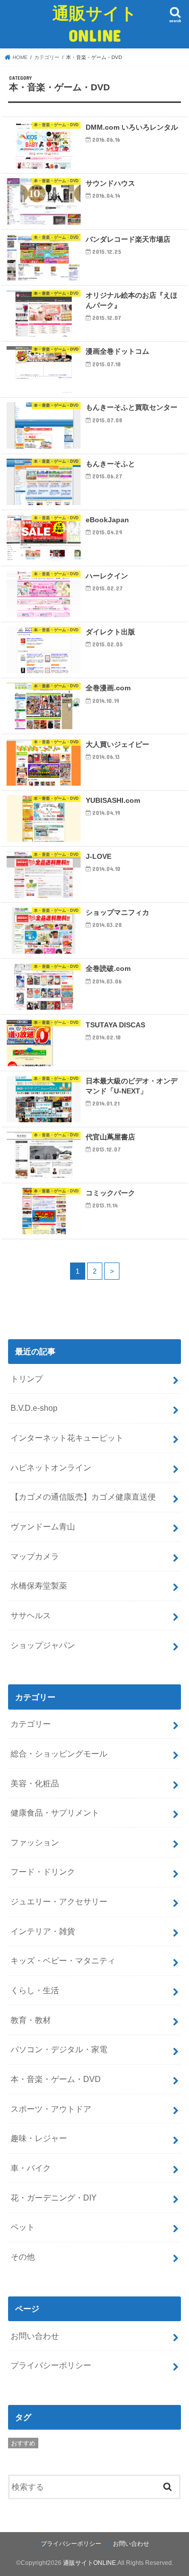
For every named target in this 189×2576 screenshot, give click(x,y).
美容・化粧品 (35, 1783)
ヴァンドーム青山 (43, 1526)
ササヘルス (31, 1615)
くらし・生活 (35, 1990)
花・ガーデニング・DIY (54, 2198)
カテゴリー (31, 1724)
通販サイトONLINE (95, 24)
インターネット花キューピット (67, 1438)
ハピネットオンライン (51, 1467)
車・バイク (31, 2168)
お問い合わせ (35, 2336)
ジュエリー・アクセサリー (59, 1901)
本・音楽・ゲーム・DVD (56, 2079)
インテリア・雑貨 (43, 1931)
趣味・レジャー (39, 2138)
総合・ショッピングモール (59, 1753)
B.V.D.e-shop (34, 1408)
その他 (23, 2257)
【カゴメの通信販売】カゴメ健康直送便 (83, 1497)
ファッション (35, 1842)
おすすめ (23, 2443)
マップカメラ (35, 1556)
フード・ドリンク (43, 1872)
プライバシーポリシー (51, 2365)
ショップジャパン (43, 1645)
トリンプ (27, 1379)
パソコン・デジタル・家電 (59, 2049)
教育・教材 (31, 2020)
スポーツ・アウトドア (51, 2109)
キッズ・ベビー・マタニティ (63, 1960)
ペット (23, 2227)
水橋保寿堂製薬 (39, 1585)
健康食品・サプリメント (55, 1813)
